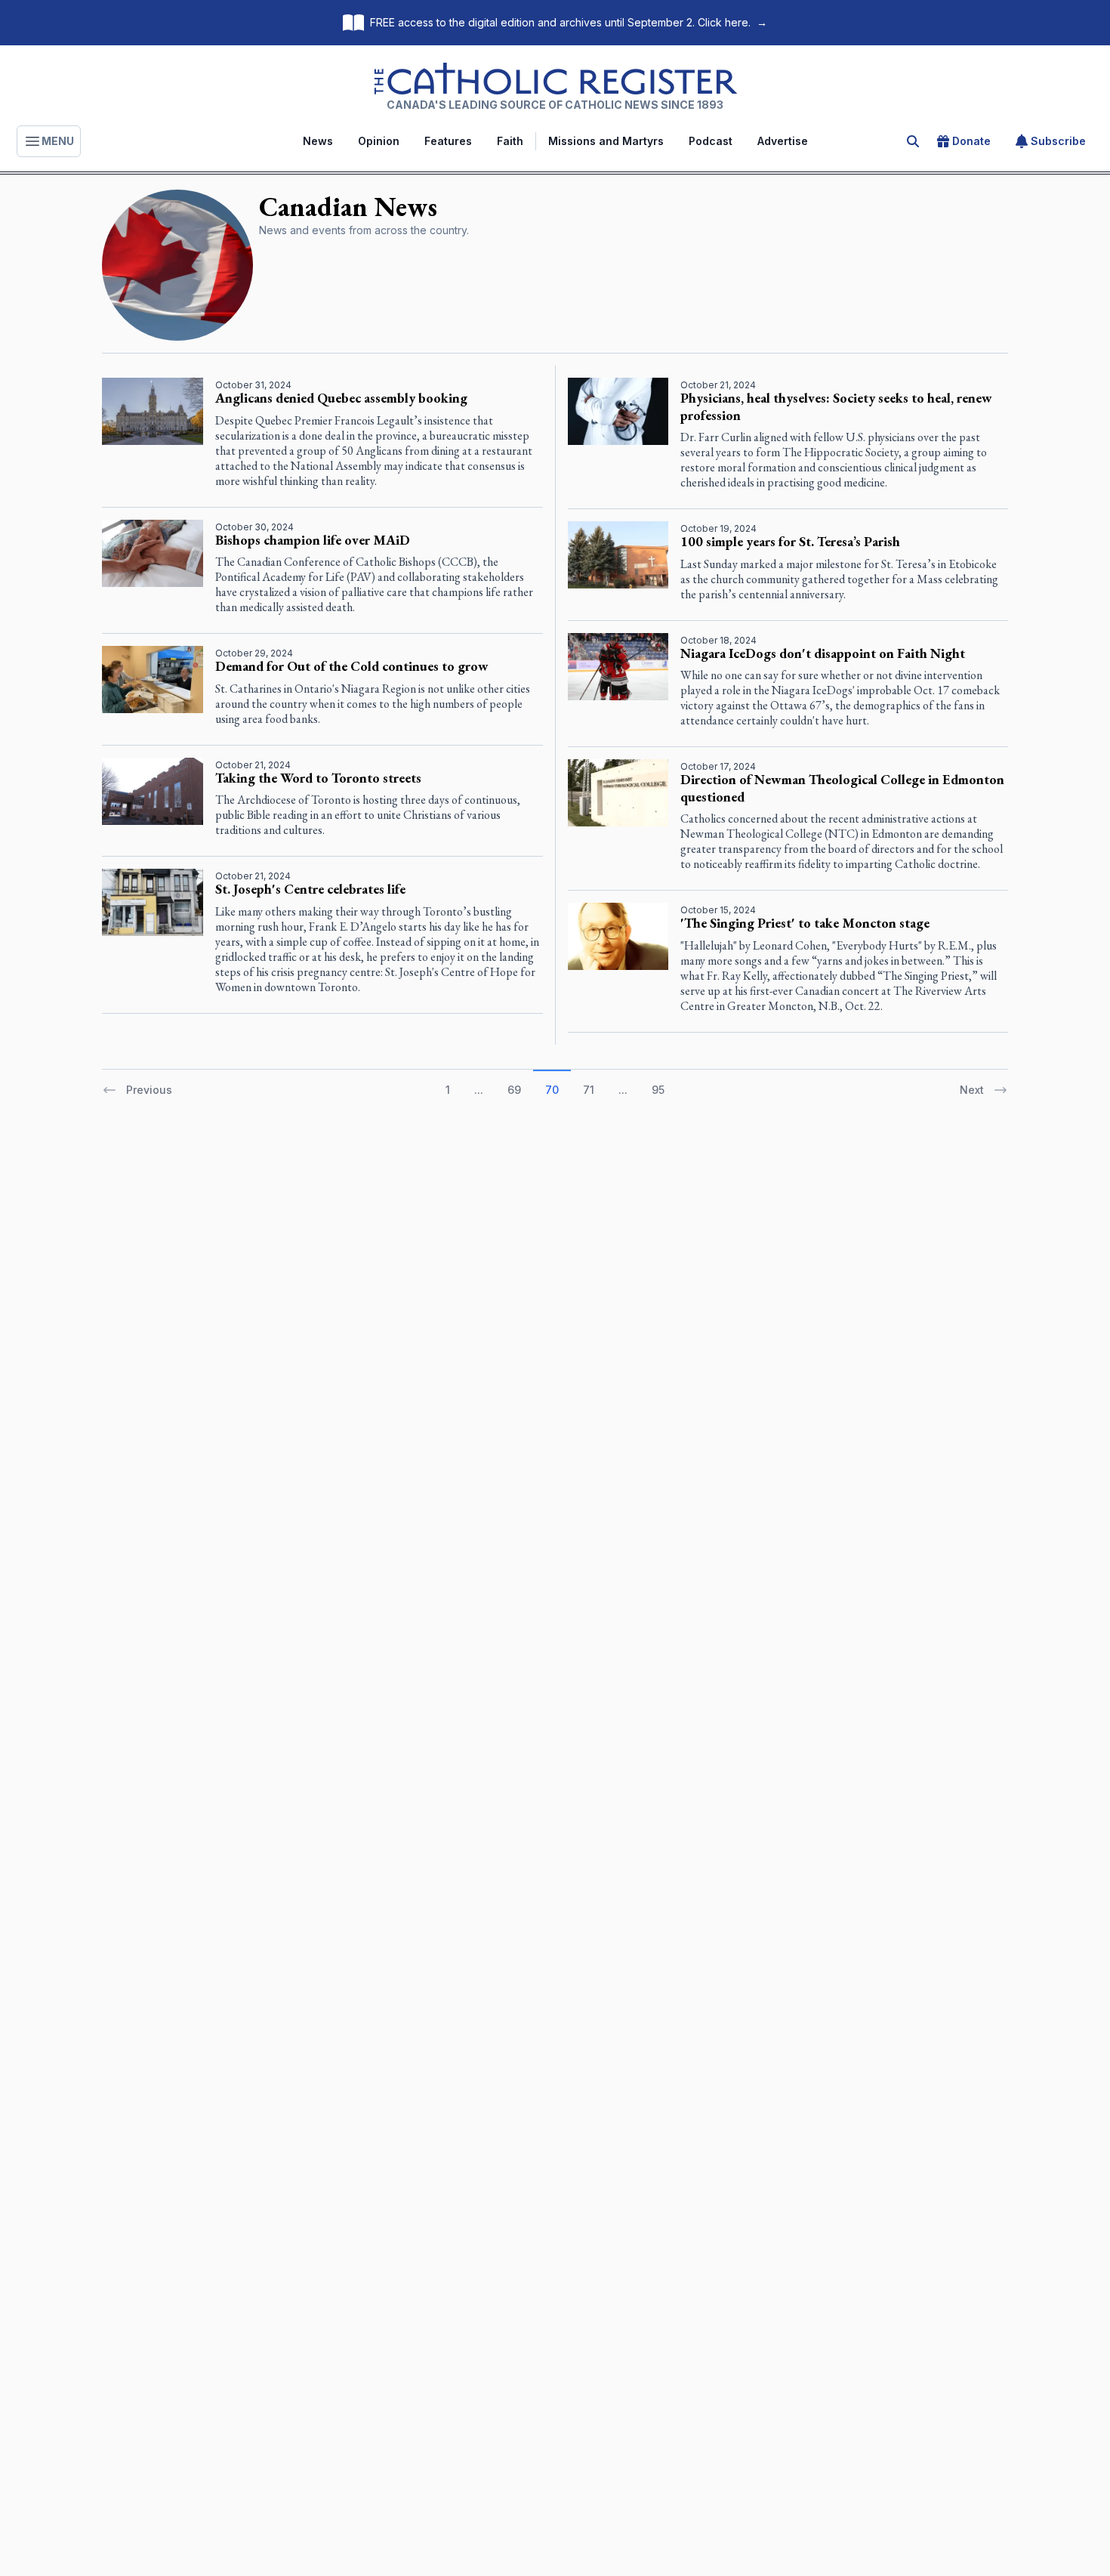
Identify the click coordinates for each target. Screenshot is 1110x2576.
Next (972, 1090)
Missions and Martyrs (606, 141)
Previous (149, 1090)
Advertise (783, 141)
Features (448, 141)
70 (552, 1090)
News (318, 141)
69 (514, 1090)
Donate (971, 141)
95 (658, 1090)
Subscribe (1058, 141)
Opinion (379, 141)
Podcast (711, 141)
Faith (510, 141)
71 (589, 1090)
